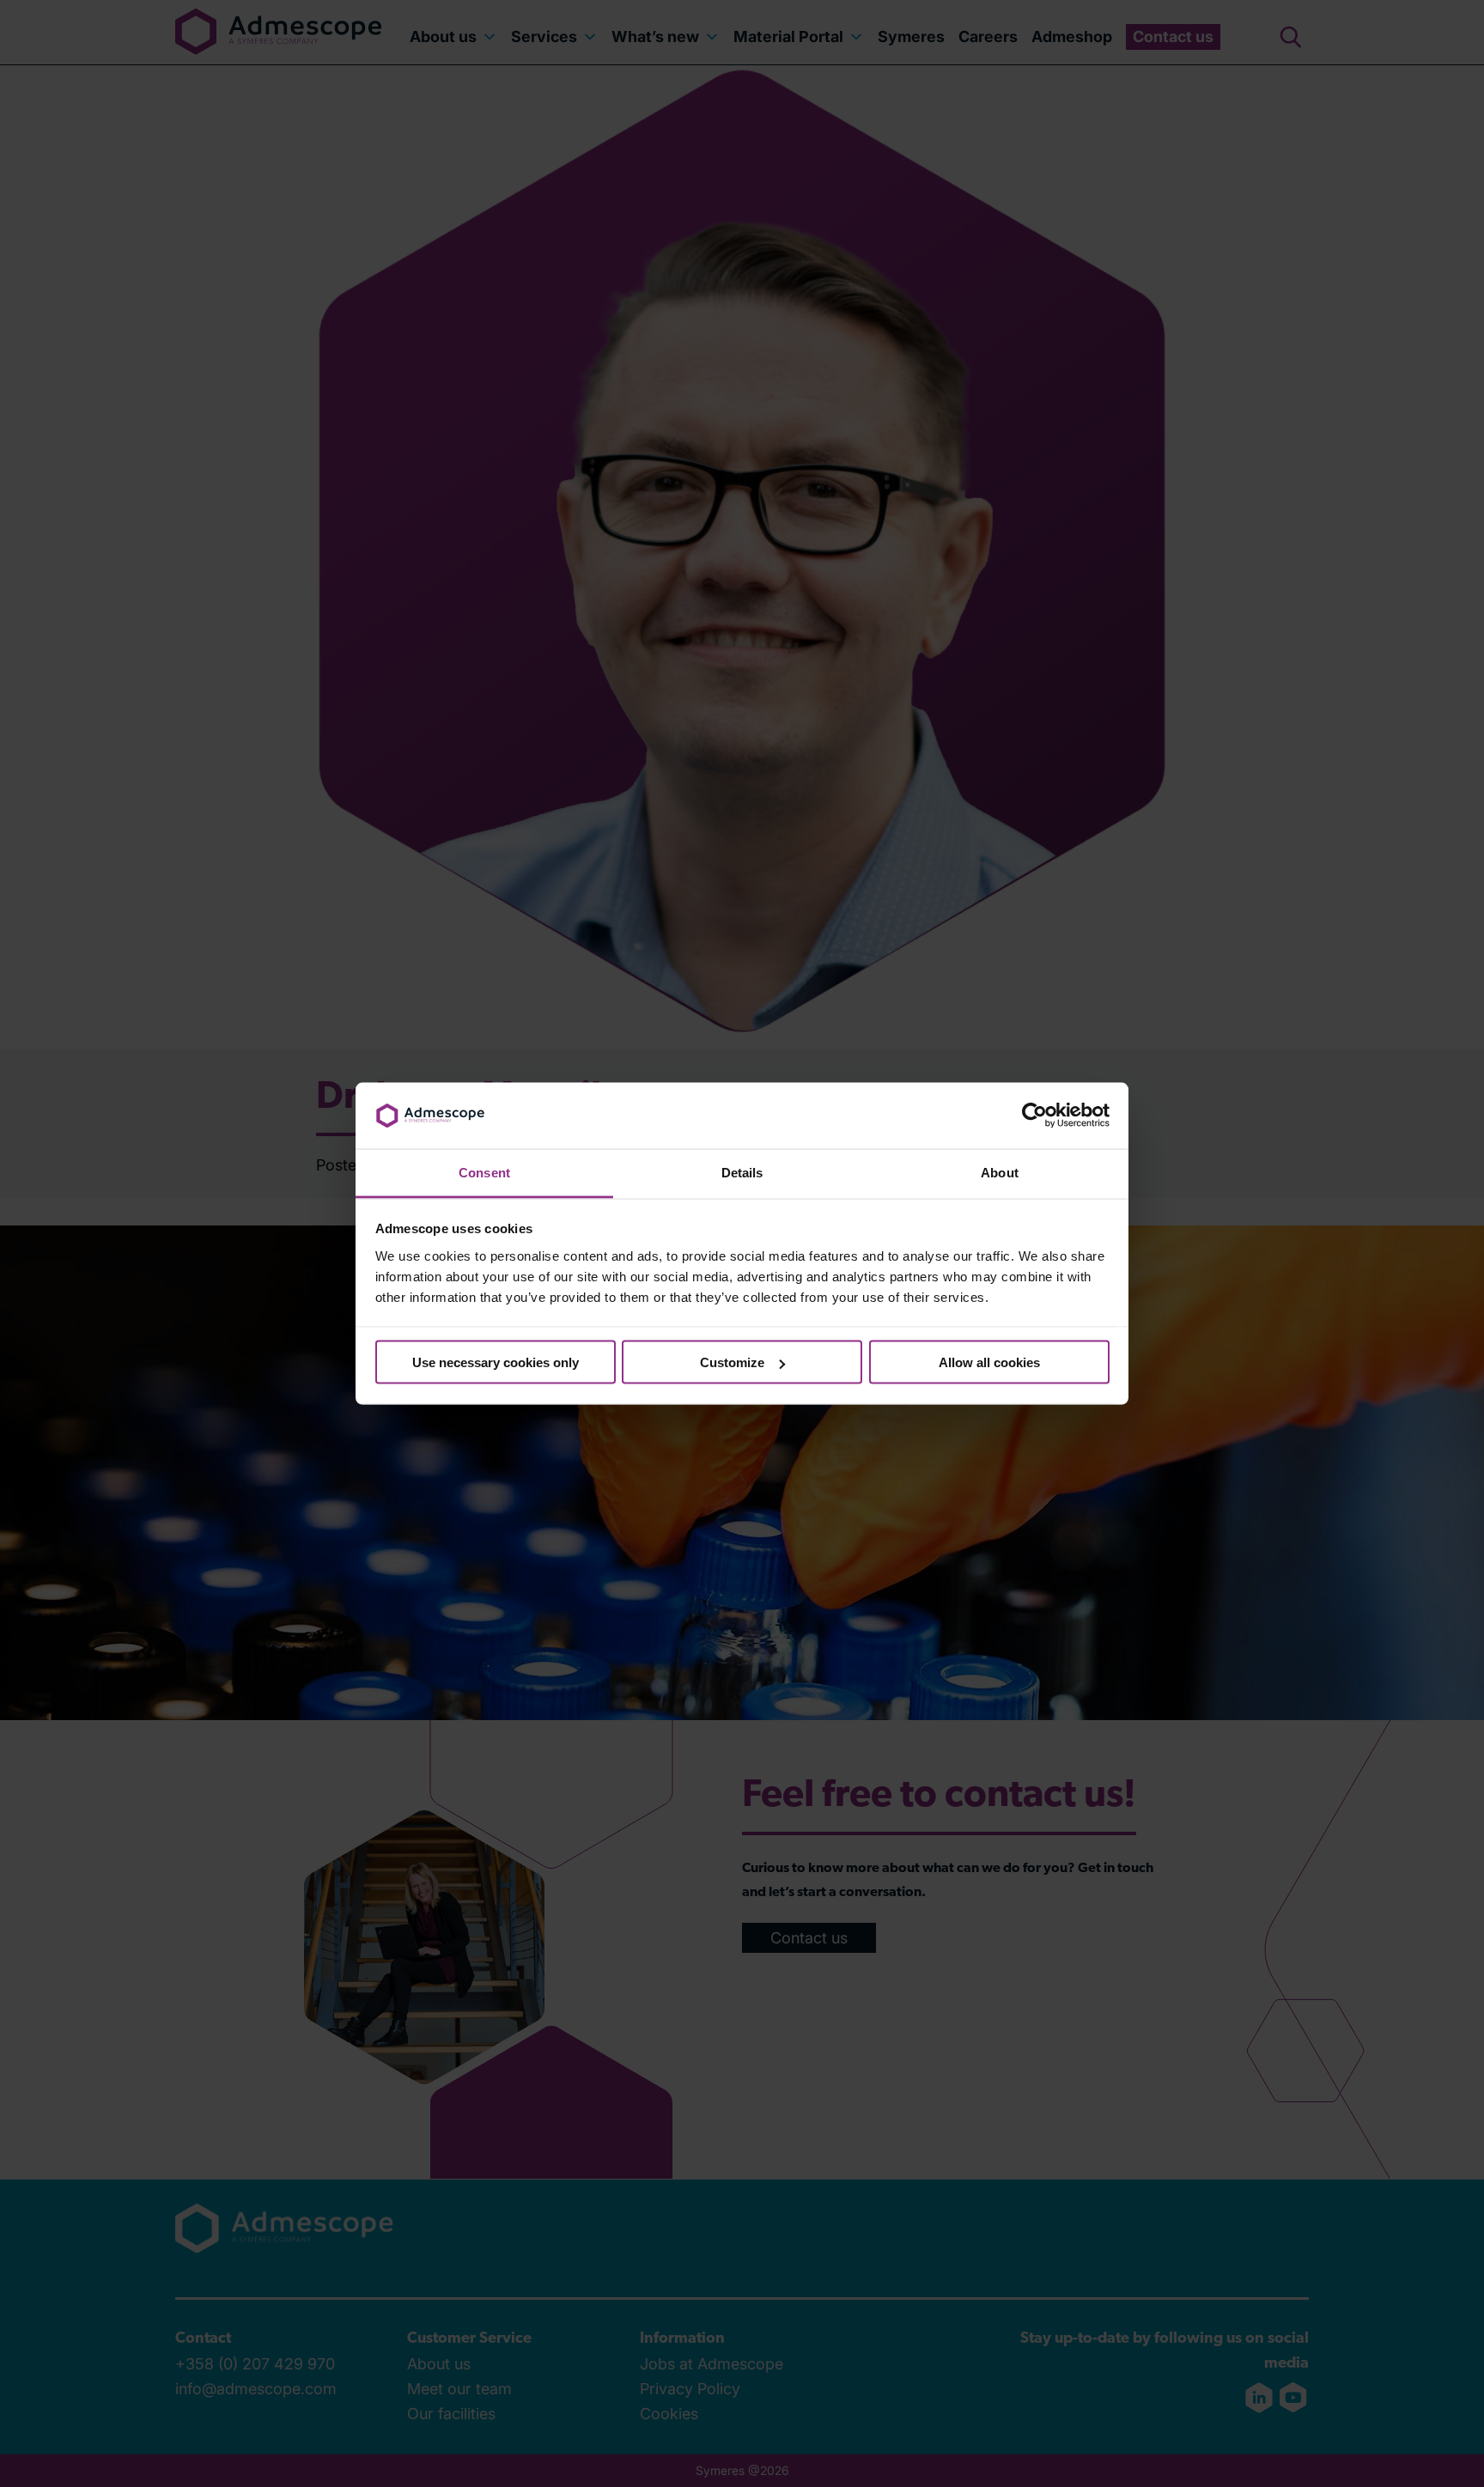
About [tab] (1000, 1172)
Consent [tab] (484, 1172)
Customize (732, 1362)
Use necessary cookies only (496, 1362)
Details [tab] (742, 1172)
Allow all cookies (989, 1362)
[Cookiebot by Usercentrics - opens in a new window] (1034, 1116)
